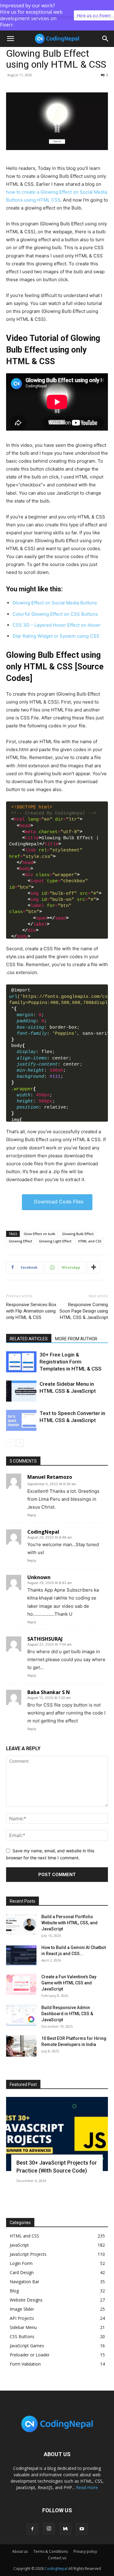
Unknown (39, 1577)
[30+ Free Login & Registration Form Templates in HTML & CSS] (21, 1362)
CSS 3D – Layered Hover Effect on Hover (57, 625)
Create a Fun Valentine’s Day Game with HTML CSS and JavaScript (69, 1983)
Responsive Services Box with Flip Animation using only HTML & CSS (31, 1311)
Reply (32, 1515)
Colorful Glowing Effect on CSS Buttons (55, 614)
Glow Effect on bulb (40, 1234)
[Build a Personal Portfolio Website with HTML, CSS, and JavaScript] (21, 1924)
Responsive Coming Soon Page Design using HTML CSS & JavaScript (84, 1311)
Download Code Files (59, 1202)
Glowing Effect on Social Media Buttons (55, 603)
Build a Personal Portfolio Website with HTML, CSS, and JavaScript (69, 1923)
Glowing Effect (21, 1241)
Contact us (57, 2558)
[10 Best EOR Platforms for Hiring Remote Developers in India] (21, 2046)
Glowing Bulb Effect (78, 1234)
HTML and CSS (90, 1241)
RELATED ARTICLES (29, 1339)
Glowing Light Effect (55, 1241)
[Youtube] (82, 2529)
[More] (94, 1267)
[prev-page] (10, 1443)
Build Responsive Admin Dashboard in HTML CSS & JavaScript (67, 2014)
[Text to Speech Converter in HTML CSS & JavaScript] (21, 1420)
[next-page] (20, 1443)
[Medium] (65, 2529)
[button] (105, 39)
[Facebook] (33, 2529)
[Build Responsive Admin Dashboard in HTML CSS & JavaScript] (21, 2015)
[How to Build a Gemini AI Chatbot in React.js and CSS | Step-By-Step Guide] (21, 1955)
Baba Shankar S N (49, 1692)
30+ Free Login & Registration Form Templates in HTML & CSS (71, 1362)
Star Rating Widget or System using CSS (56, 636)
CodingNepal (43, 1532)
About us (20, 2551)
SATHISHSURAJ (45, 1639)
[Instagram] (49, 2529)
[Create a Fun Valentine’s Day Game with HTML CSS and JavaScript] (21, 1984)
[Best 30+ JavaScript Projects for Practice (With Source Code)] (57, 2134)
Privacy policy (85, 2551)
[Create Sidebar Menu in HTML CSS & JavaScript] (21, 1391)
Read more (87, 2487)
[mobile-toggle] (10, 39)
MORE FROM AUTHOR (76, 1339)
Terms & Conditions (51, 2551)
